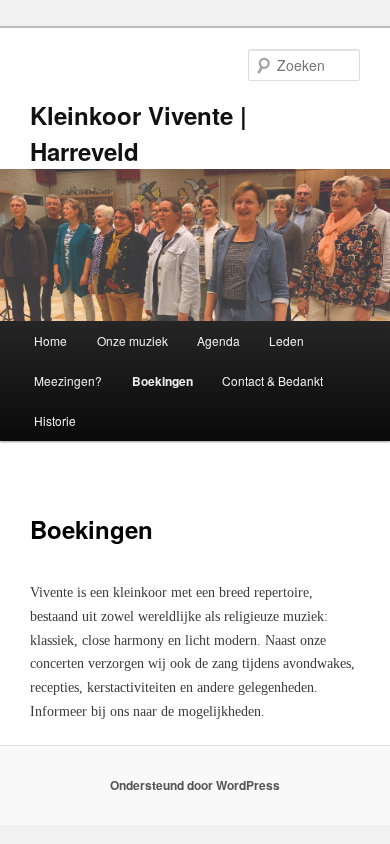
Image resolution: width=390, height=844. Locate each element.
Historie (55, 420)
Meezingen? (68, 380)
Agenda (218, 340)
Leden (286, 340)
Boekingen (162, 381)
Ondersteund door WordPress (195, 785)
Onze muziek (132, 340)
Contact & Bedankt (272, 380)
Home (50, 340)
